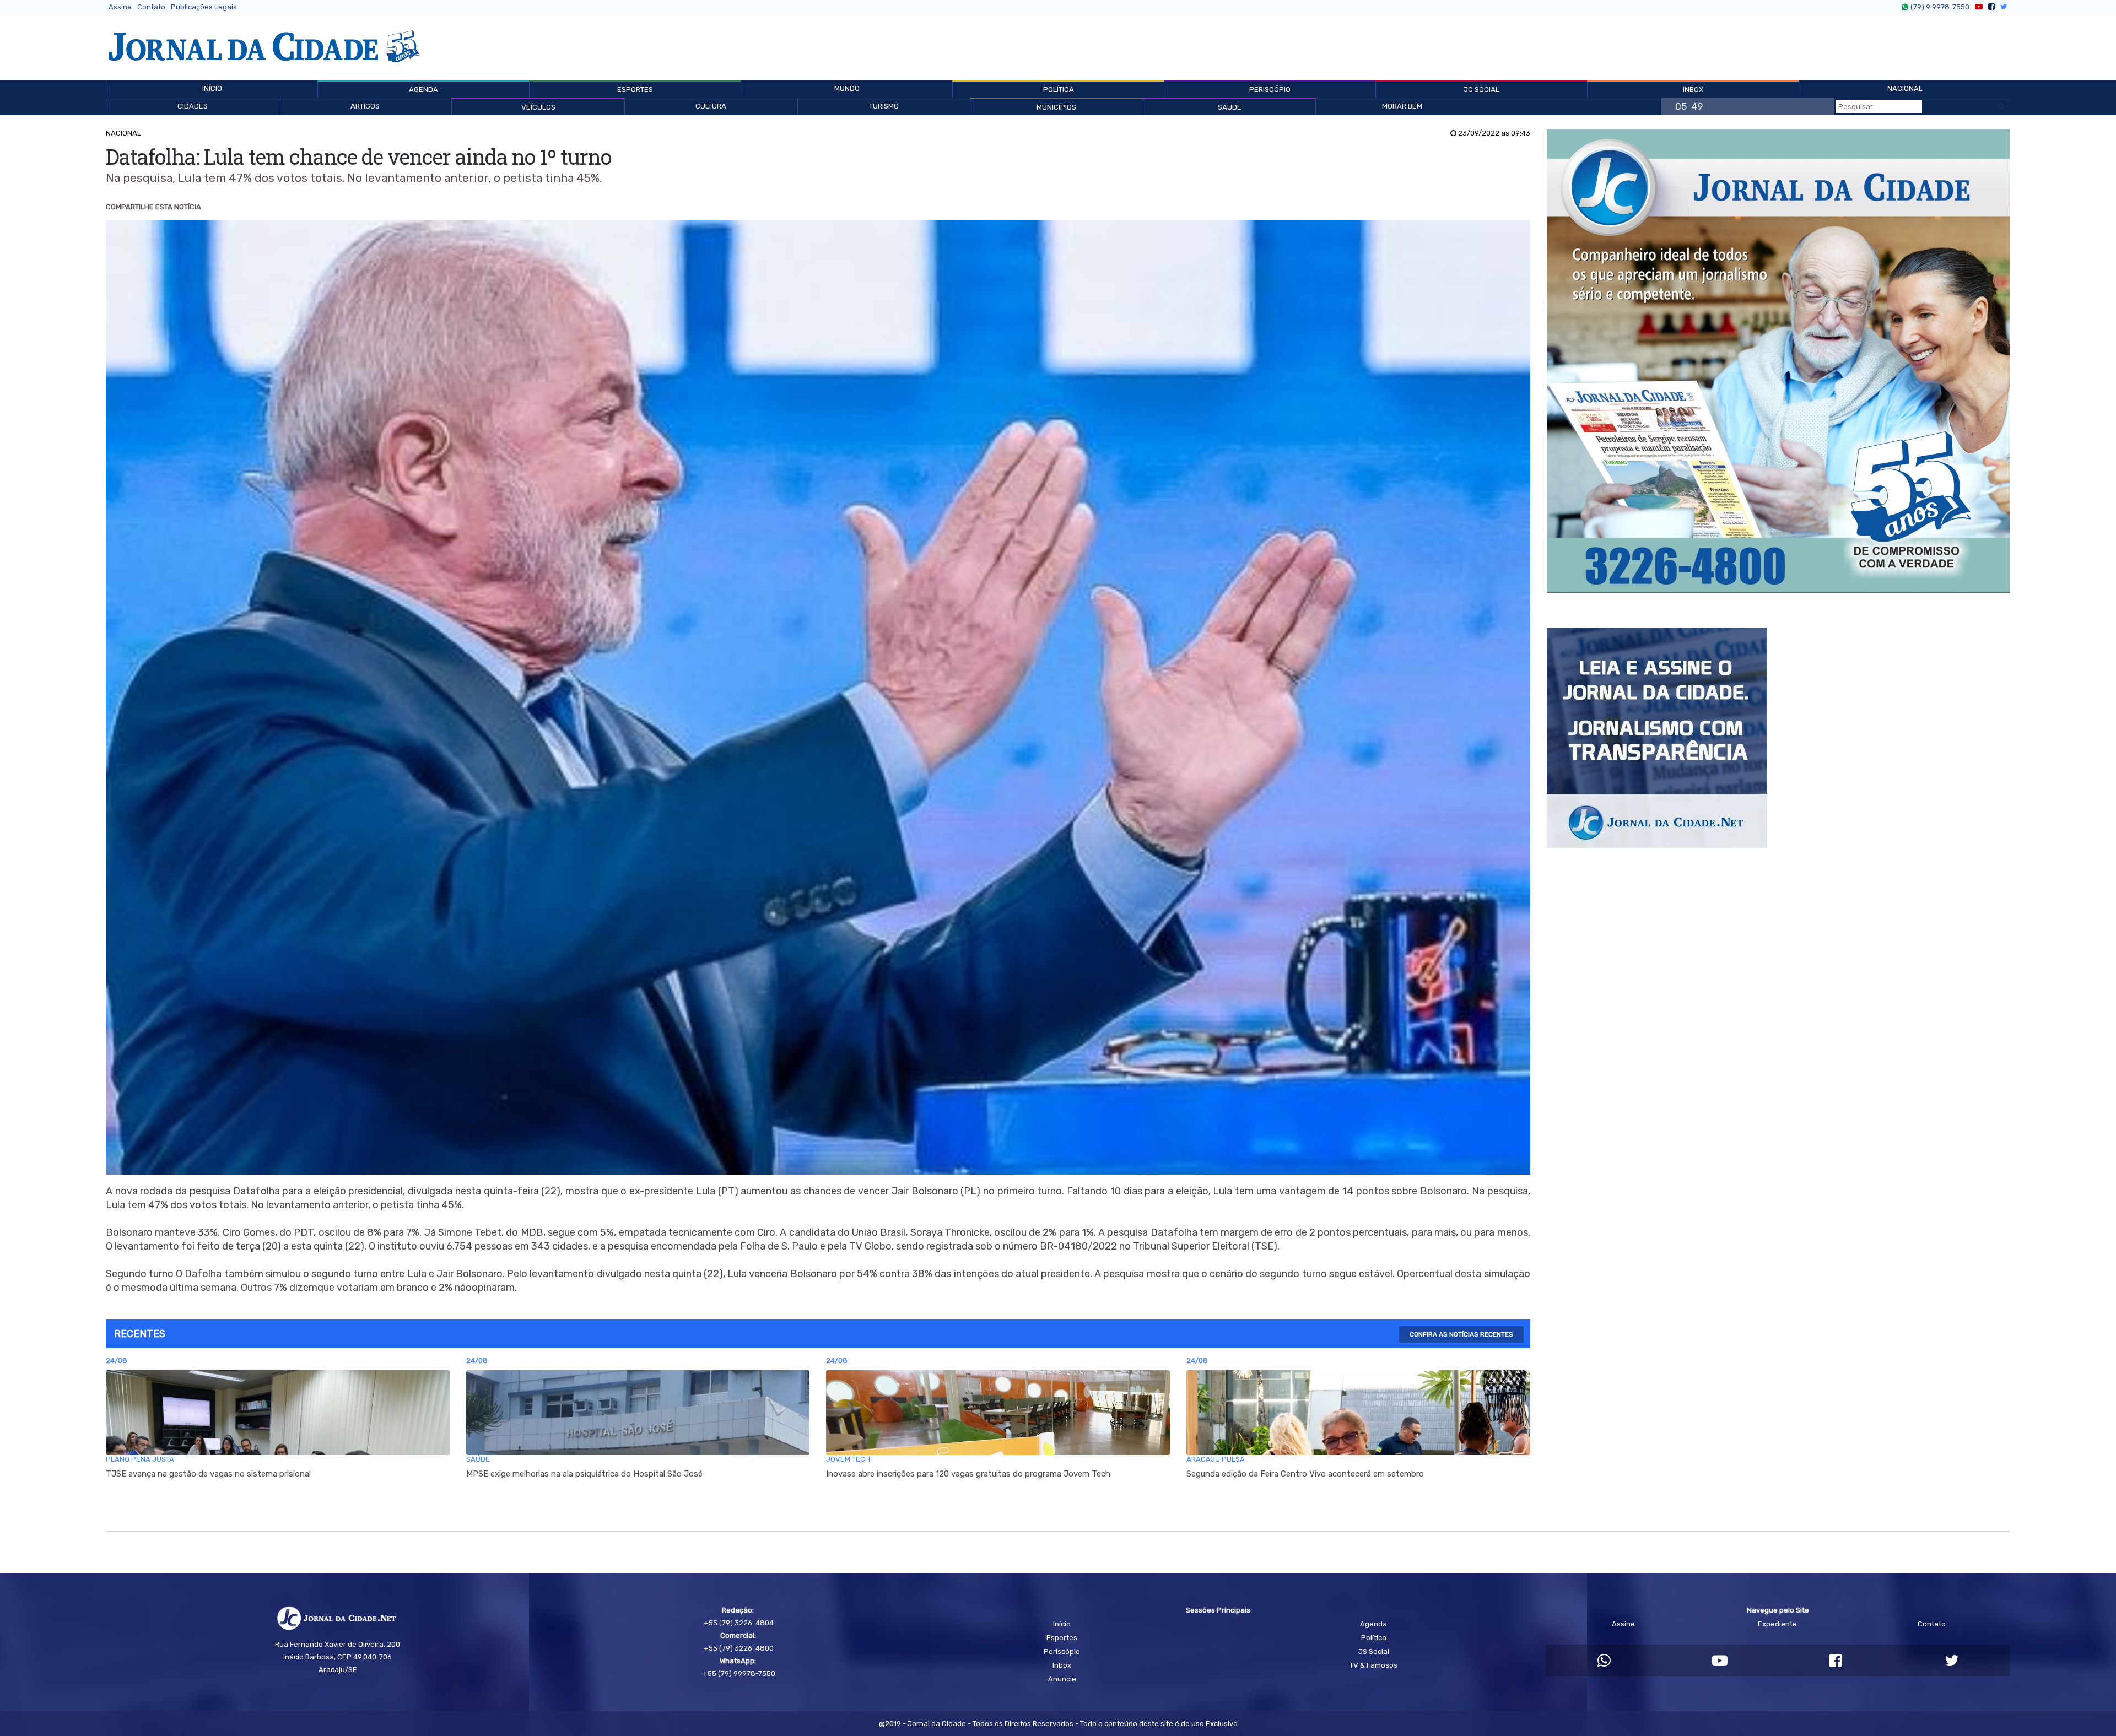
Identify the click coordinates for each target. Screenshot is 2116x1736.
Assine (120, 7)
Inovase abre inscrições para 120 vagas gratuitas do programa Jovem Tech (968, 1474)
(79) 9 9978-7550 (1940, 7)
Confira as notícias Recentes (1461, 1334)
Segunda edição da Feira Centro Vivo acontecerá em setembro (1305, 1474)
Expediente (1777, 1624)
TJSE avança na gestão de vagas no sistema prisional (208, 1474)
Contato (151, 7)
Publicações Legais (204, 7)
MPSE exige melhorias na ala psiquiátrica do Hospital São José (584, 1474)
